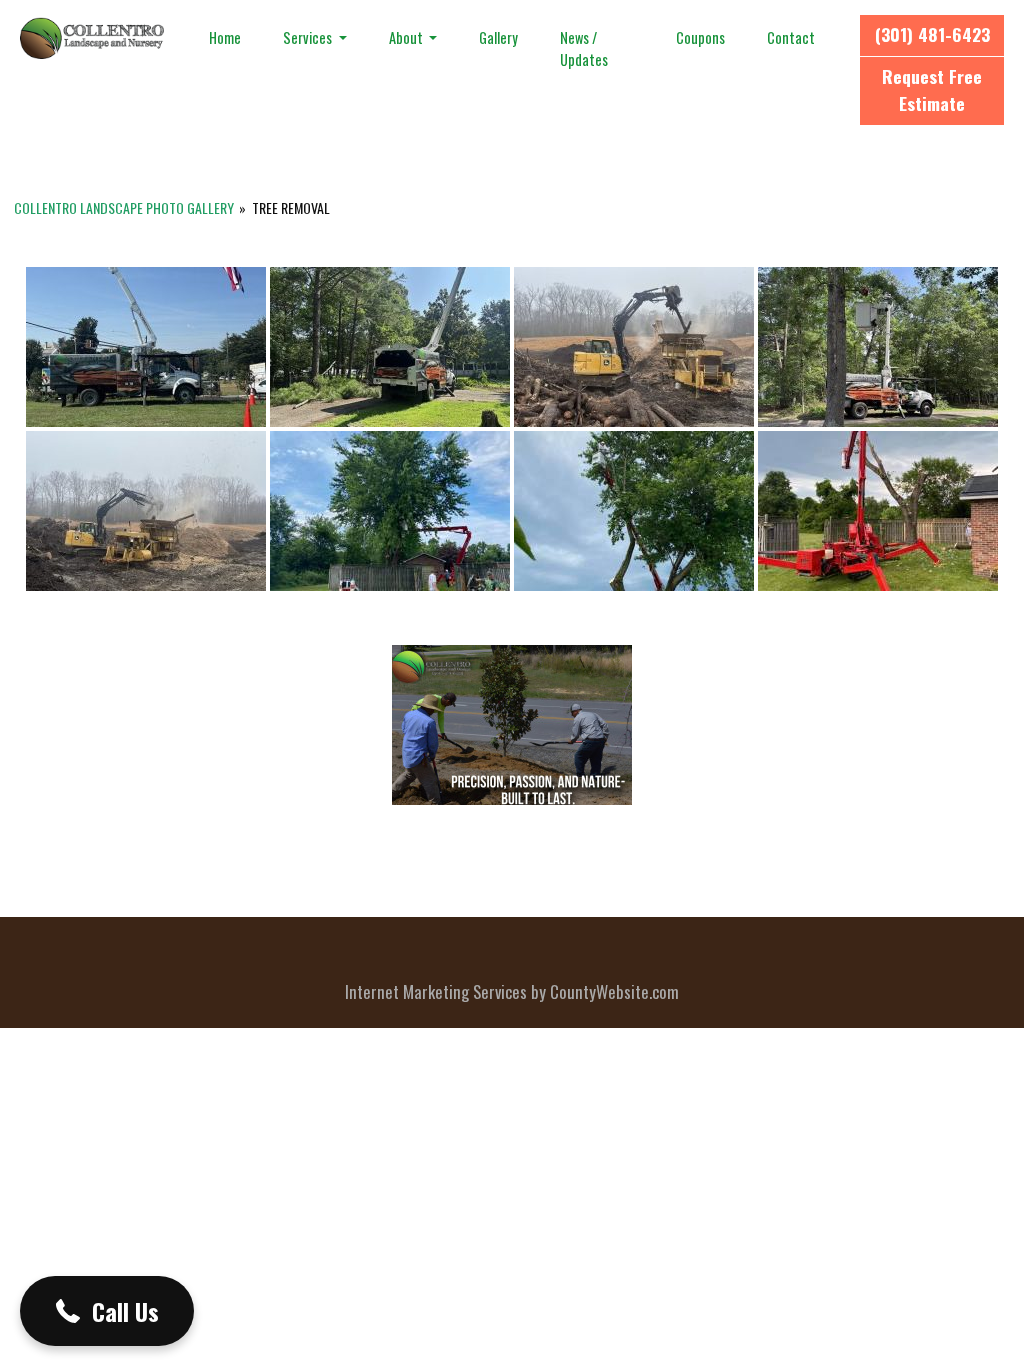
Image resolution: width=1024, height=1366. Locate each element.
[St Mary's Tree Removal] (878, 511)
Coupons (700, 37)
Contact (791, 37)
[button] (107, 1311)
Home (225, 37)
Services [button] (309, 37)
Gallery (498, 37)
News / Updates (584, 48)
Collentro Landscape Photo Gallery (124, 207)
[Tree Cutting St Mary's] (634, 511)
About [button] (407, 37)
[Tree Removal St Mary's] (390, 511)
